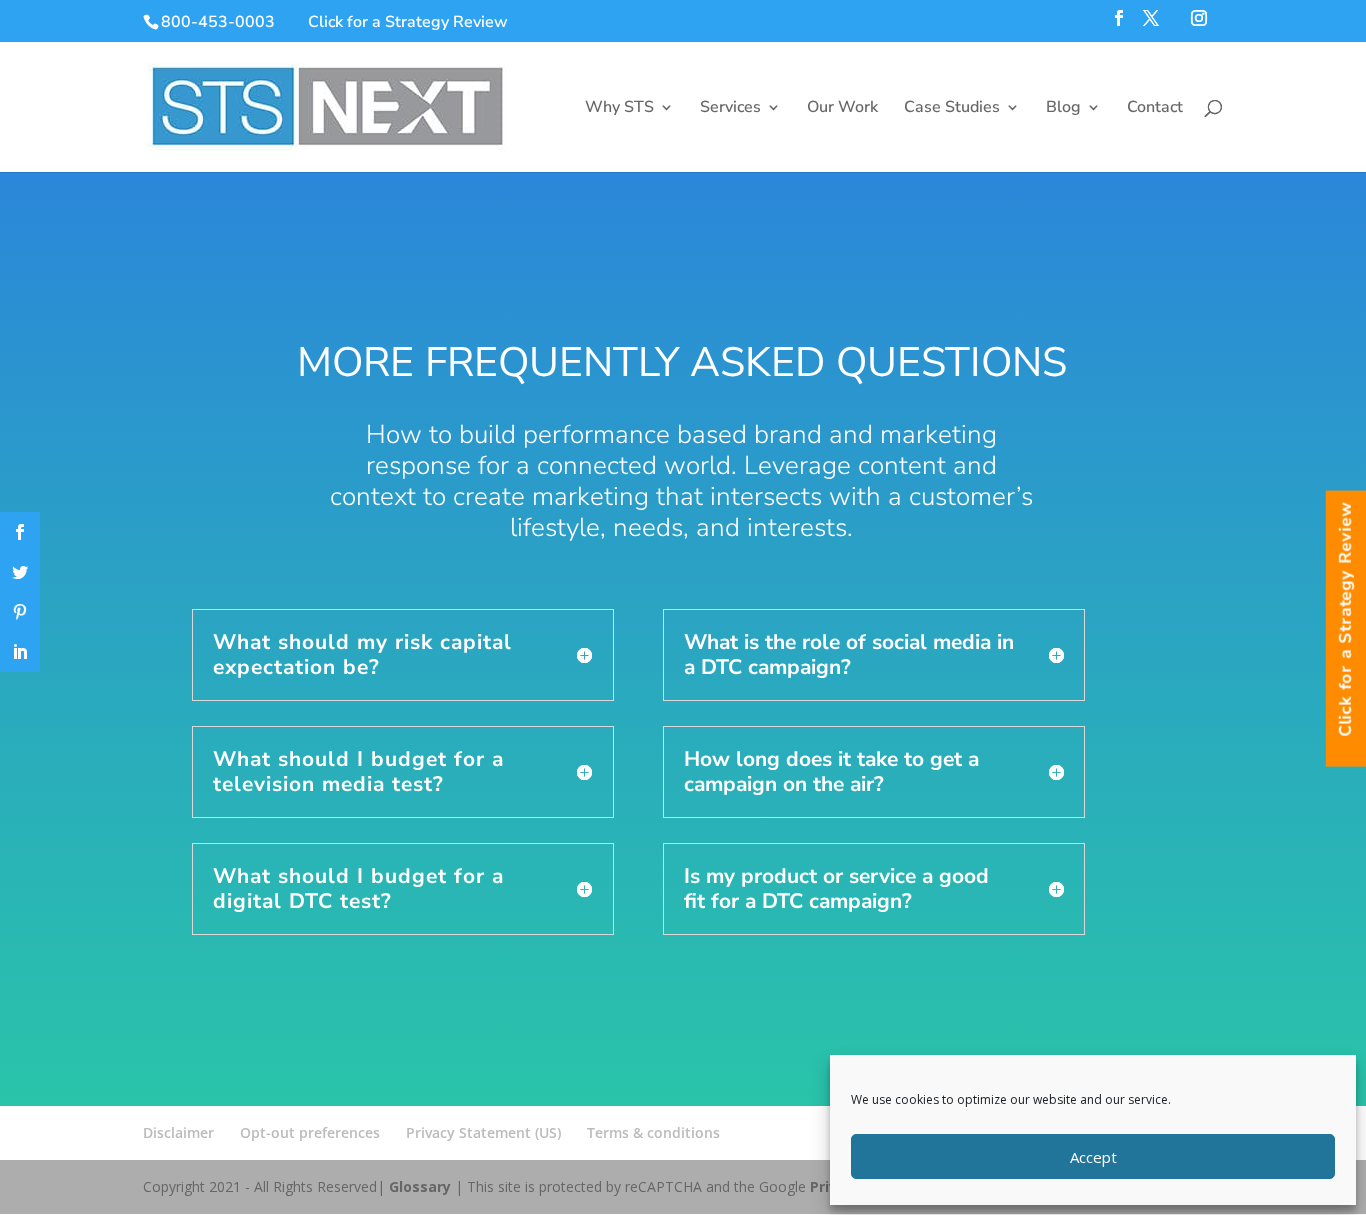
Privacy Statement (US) (483, 1132)
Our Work (842, 109)
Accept (1093, 1157)
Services (730, 109)
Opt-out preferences (310, 1132)
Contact (1155, 109)
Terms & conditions (653, 1132)
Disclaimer (178, 1132)
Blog (1063, 109)
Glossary (420, 1186)
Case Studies (952, 109)
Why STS (619, 109)
